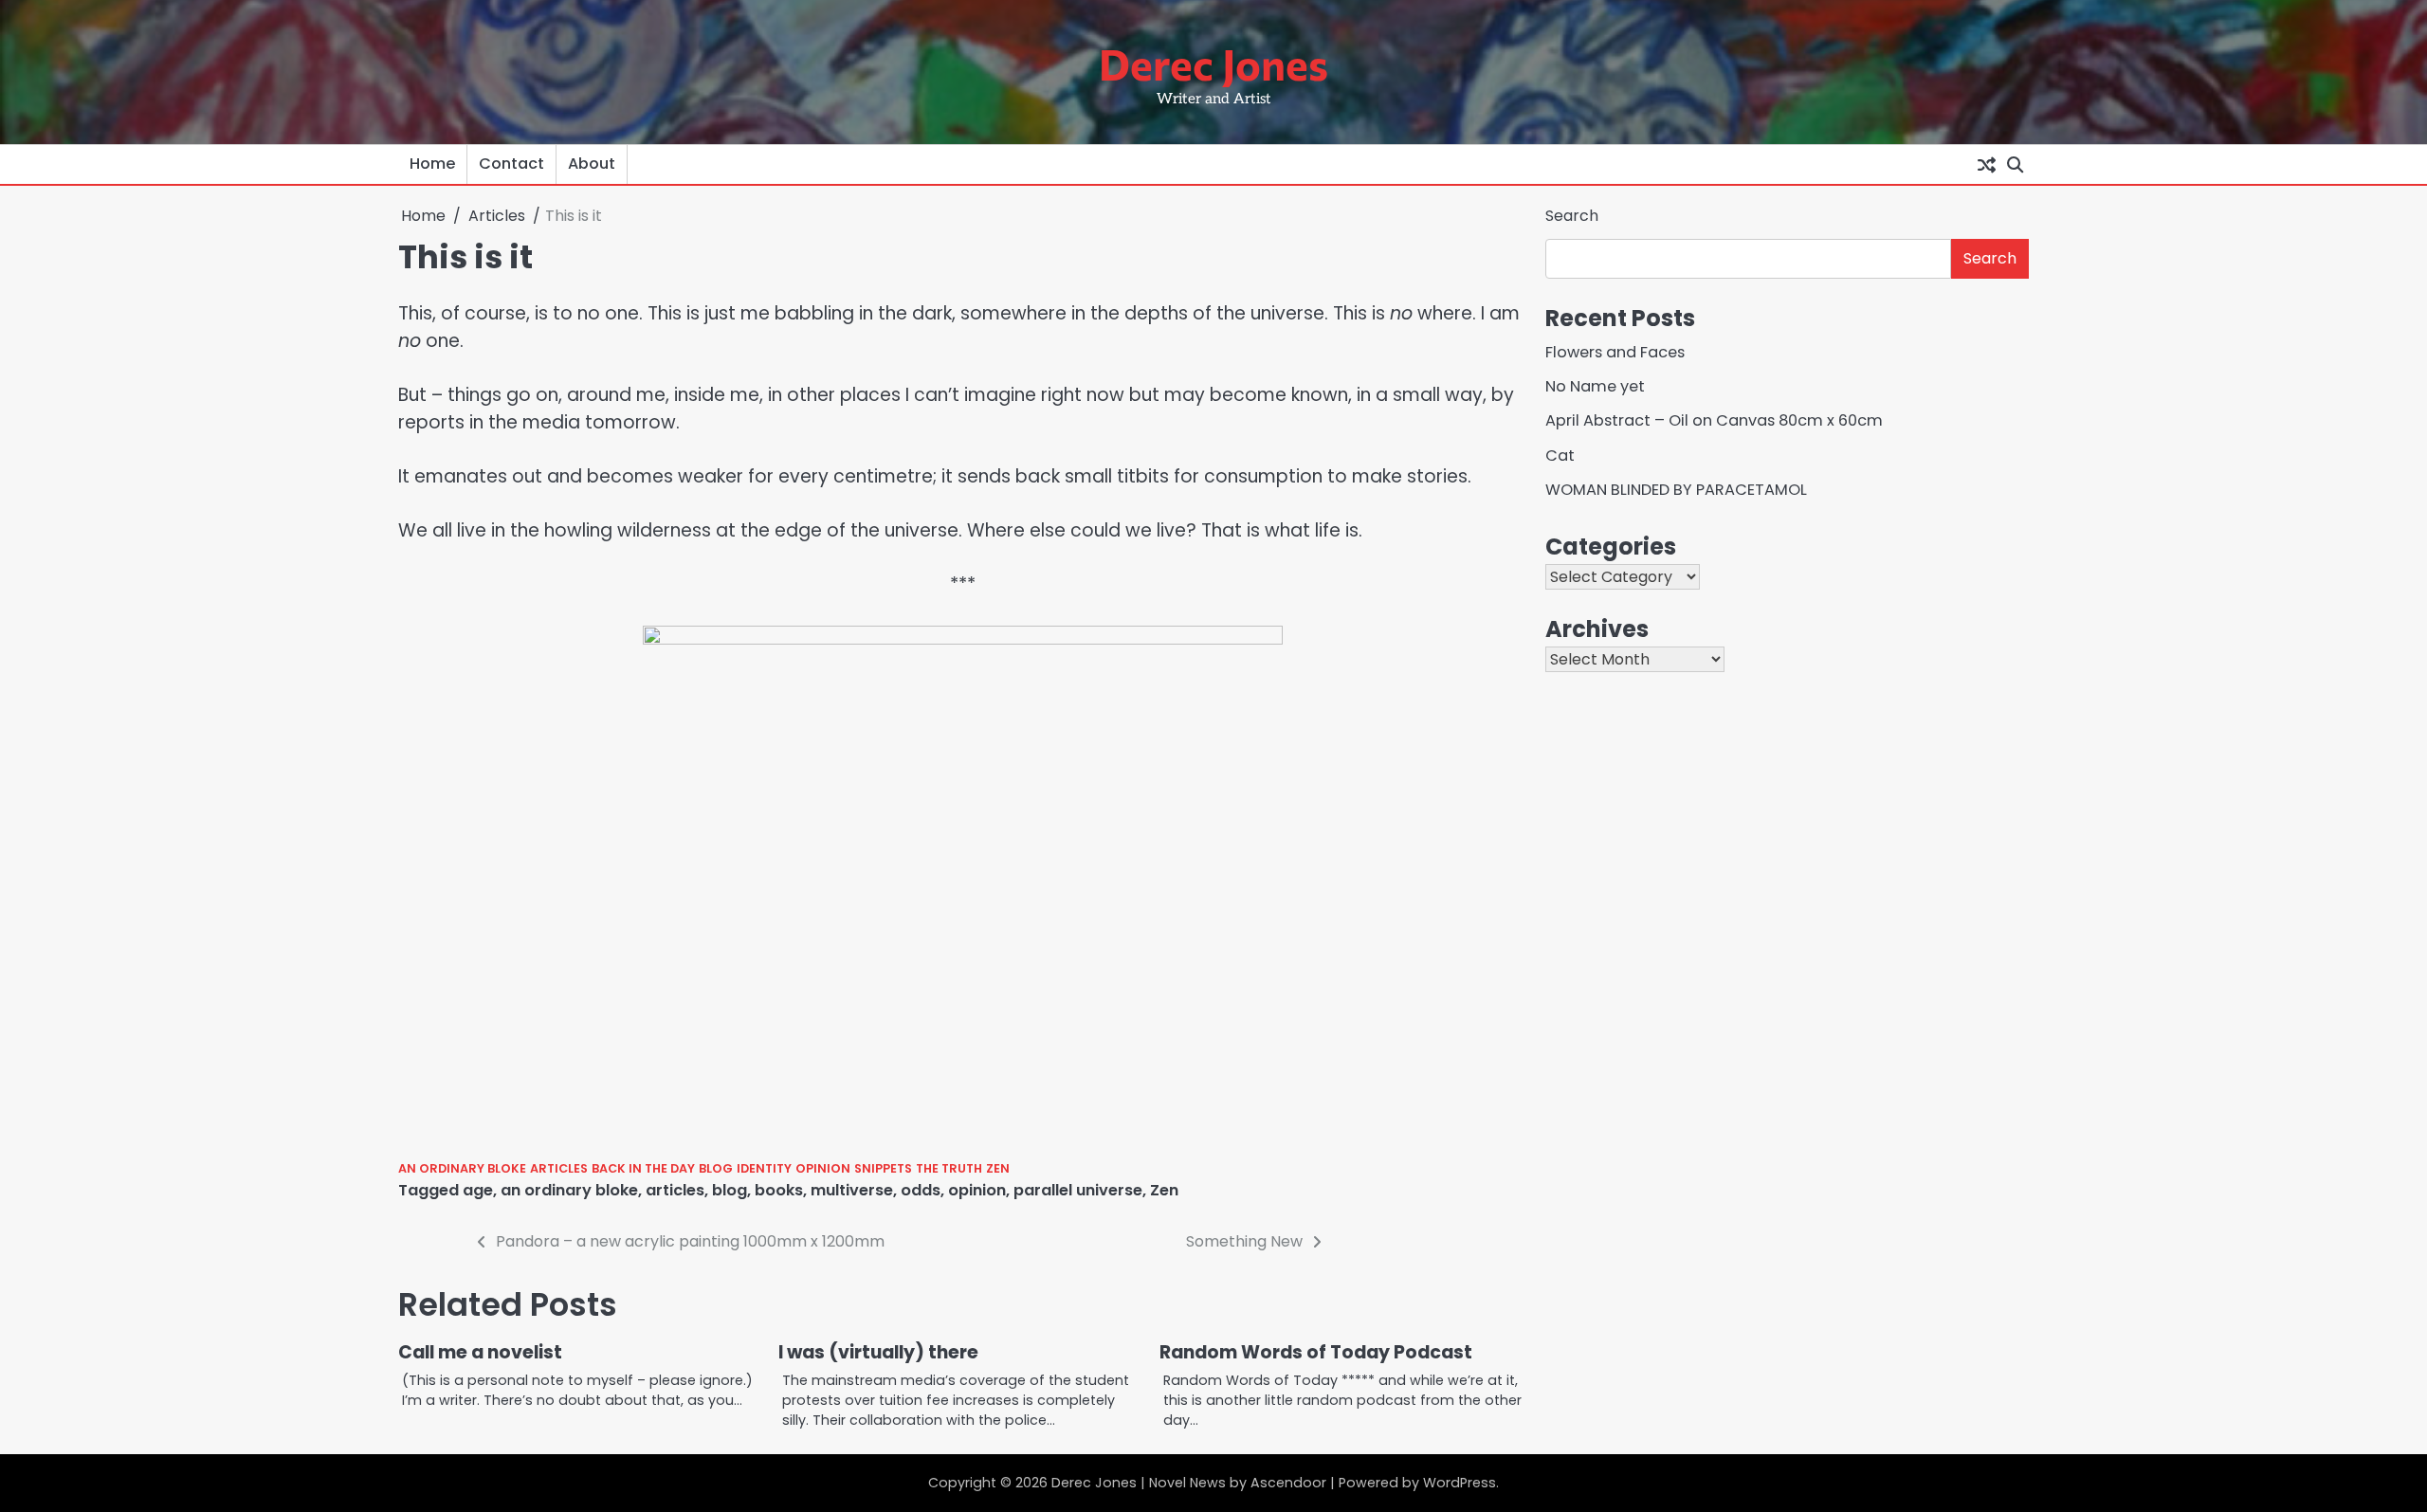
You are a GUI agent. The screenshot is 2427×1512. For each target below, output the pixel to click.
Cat (1560, 455)
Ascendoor (1288, 1483)
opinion (977, 1190)
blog (730, 1190)
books (779, 1190)
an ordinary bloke (569, 1190)
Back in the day (643, 1168)
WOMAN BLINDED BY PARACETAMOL (1676, 490)
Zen (998, 1168)
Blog (716, 1168)
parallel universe (1078, 1190)
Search (1572, 216)
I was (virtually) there (878, 1352)
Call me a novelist (480, 1352)
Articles (559, 1168)
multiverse (852, 1190)
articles (675, 1190)
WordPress (1460, 1483)
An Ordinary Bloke (462, 1168)
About (592, 164)
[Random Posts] (1986, 164)
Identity (764, 1168)
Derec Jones (1213, 63)
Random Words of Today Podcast (1316, 1352)
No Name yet (1595, 386)
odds (921, 1190)
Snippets (883, 1168)
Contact (511, 164)
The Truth (949, 1168)
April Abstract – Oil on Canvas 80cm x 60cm (1714, 420)
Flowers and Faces (1615, 352)
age (478, 1190)
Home (432, 164)
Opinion (823, 1168)
